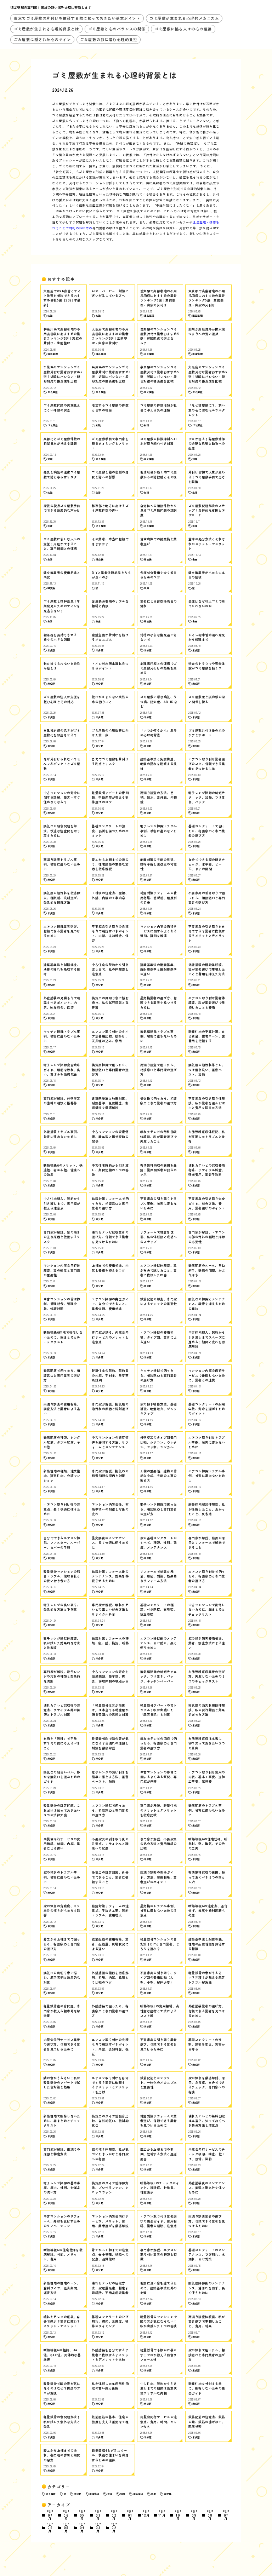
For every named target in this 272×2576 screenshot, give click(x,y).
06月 (66, 2515)
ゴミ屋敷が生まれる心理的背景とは (47, 29)
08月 (210, 2515)
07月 (50, 2515)
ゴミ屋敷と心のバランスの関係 (117, 29)
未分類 (78, 2494)
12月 (146, 2514)
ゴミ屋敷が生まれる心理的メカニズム (184, 18)
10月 (178, 2515)
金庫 (153, 2494)
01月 (130, 2515)
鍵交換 (168, 2494)
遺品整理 (138, 2494)
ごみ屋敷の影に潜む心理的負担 (109, 39)
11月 (162, 2514)
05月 (82, 2515)
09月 (194, 2515)
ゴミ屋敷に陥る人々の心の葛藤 (183, 29)
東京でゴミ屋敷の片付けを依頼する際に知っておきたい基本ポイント (77, 18)
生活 (110, 2494)
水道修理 (94, 2494)
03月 (98, 2515)
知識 (123, 2494)
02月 (114, 2515)
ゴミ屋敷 (51, 2494)
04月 (82, 2528)
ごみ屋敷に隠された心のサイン (42, 39)
